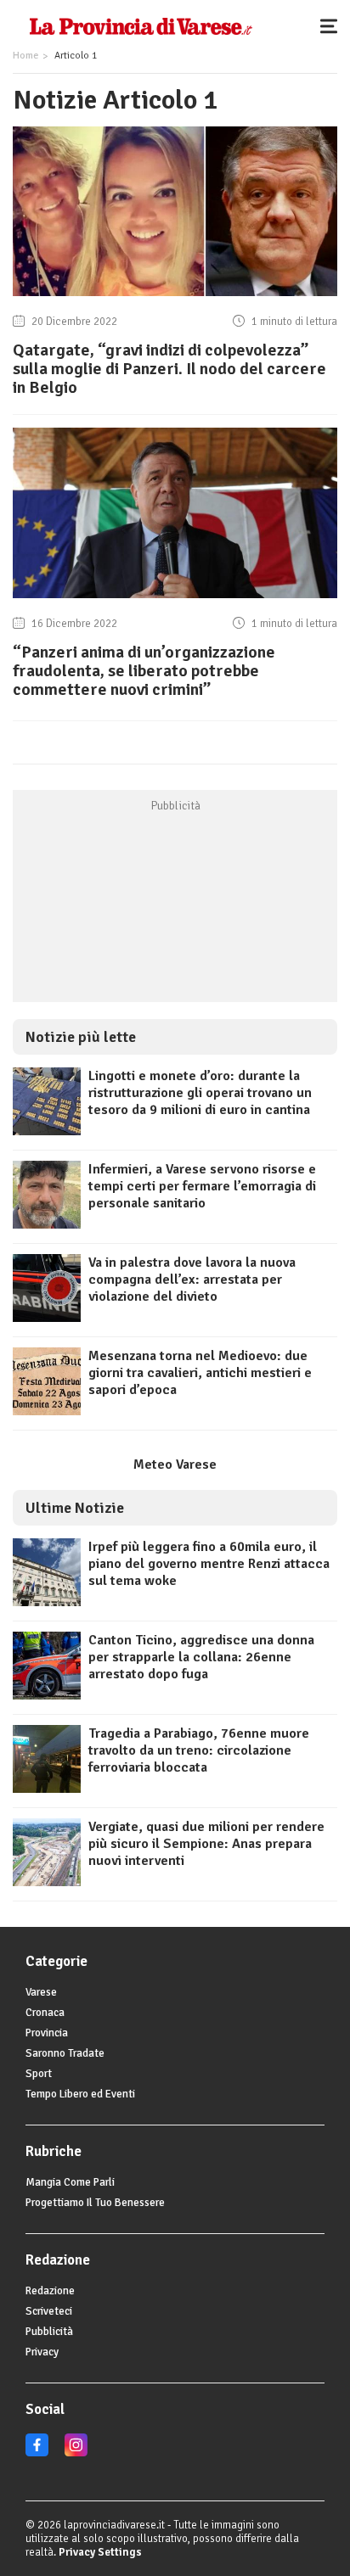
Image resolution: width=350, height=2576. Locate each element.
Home (25, 56)
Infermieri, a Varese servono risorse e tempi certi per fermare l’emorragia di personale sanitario (202, 1186)
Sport (39, 2074)
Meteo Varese (175, 1464)
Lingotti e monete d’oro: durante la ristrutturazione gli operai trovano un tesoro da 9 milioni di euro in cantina (200, 1093)
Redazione (50, 2291)
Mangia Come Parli (70, 2182)
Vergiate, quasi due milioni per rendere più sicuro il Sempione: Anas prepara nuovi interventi (206, 1844)
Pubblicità (49, 2332)
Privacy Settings (100, 2552)
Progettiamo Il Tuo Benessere (95, 2203)
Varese (41, 1992)
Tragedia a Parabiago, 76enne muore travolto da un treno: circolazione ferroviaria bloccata (199, 1750)
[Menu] (333, 25)
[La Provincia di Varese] (141, 25)
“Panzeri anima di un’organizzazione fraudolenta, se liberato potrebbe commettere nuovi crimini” (144, 671)
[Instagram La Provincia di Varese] (76, 2453)
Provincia (47, 2033)
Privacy (42, 2352)
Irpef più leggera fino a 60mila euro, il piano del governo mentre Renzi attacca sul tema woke (209, 1564)
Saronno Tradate (65, 2053)
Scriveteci (49, 2311)
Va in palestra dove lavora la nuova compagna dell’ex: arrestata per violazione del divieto (192, 1280)
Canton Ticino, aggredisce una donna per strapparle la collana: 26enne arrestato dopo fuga (201, 1657)
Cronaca (45, 2013)
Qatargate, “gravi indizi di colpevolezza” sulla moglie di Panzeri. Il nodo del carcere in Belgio (169, 369)
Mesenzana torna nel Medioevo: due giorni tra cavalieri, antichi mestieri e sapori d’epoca (200, 1373)
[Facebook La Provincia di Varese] (37, 2453)
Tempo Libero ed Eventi (80, 2094)
